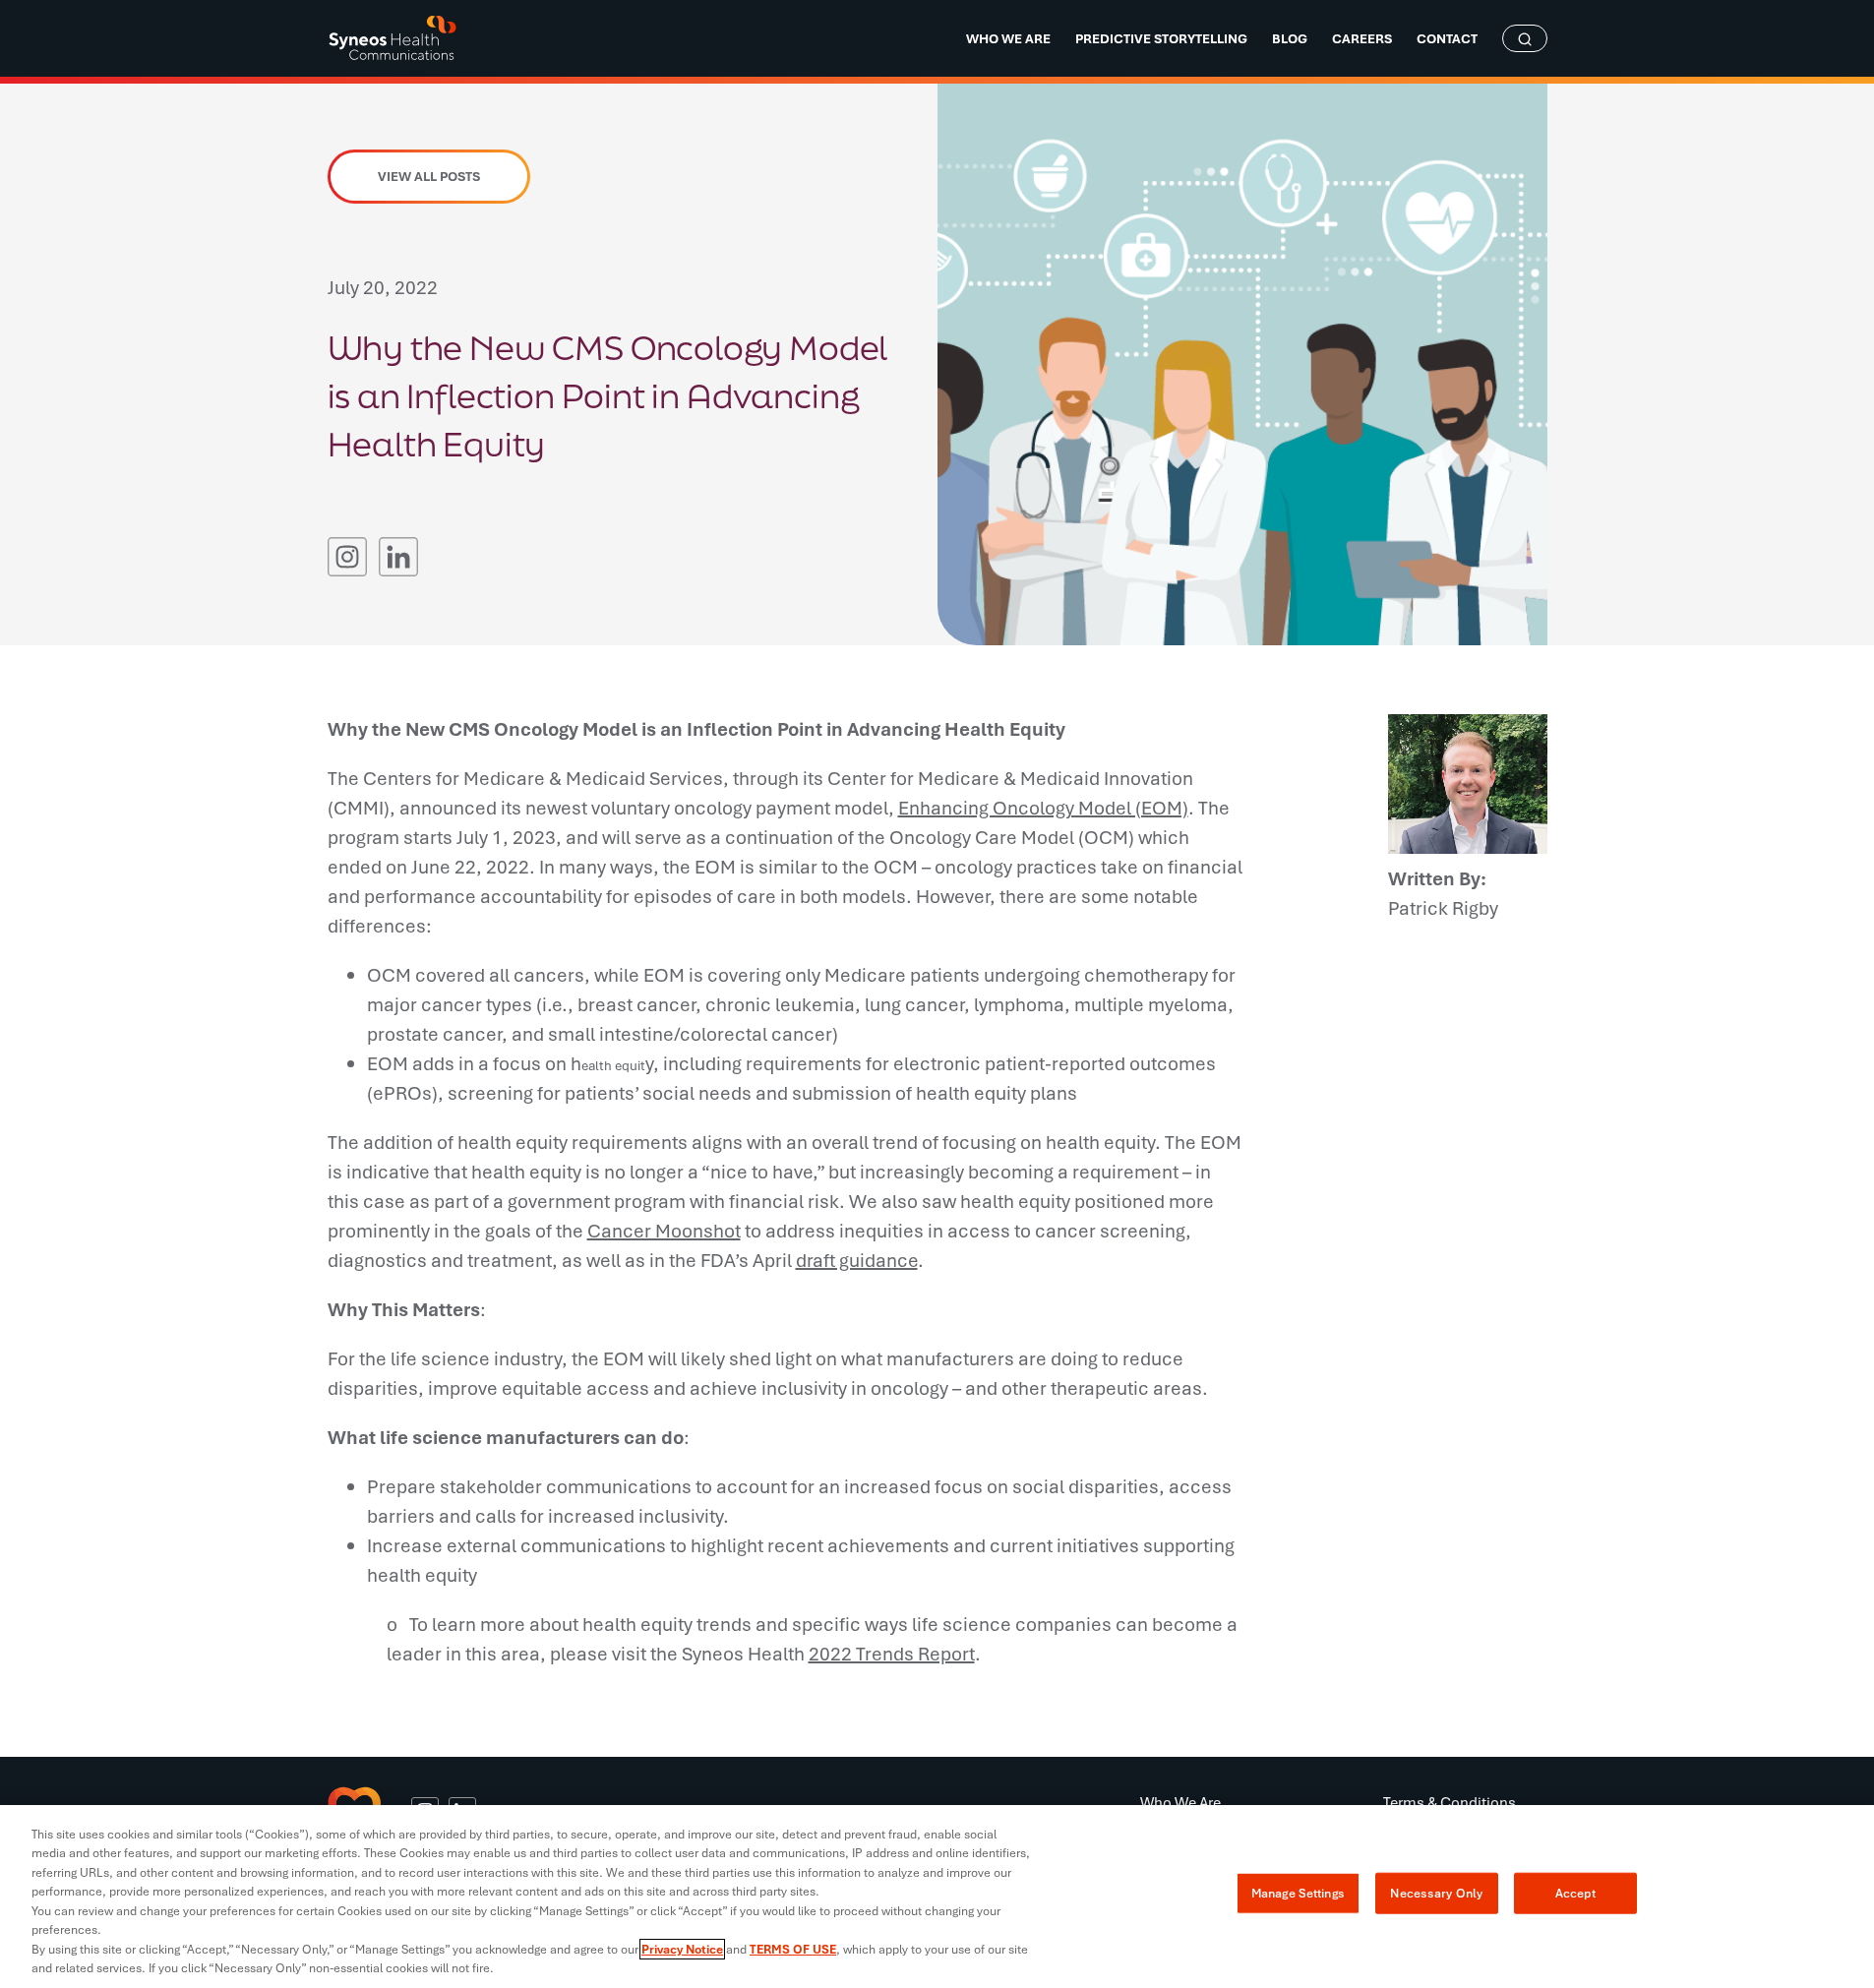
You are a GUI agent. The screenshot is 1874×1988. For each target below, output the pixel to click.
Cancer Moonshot (664, 1231)
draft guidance (857, 1260)
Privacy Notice (682, 1949)
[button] (347, 557)
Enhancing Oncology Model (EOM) (1043, 808)
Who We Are (1180, 1802)
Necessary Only (1436, 1893)
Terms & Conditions (1450, 1802)
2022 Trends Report (892, 1654)
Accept (1575, 1893)
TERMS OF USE (793, 1949)
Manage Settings (1298, 1893)
